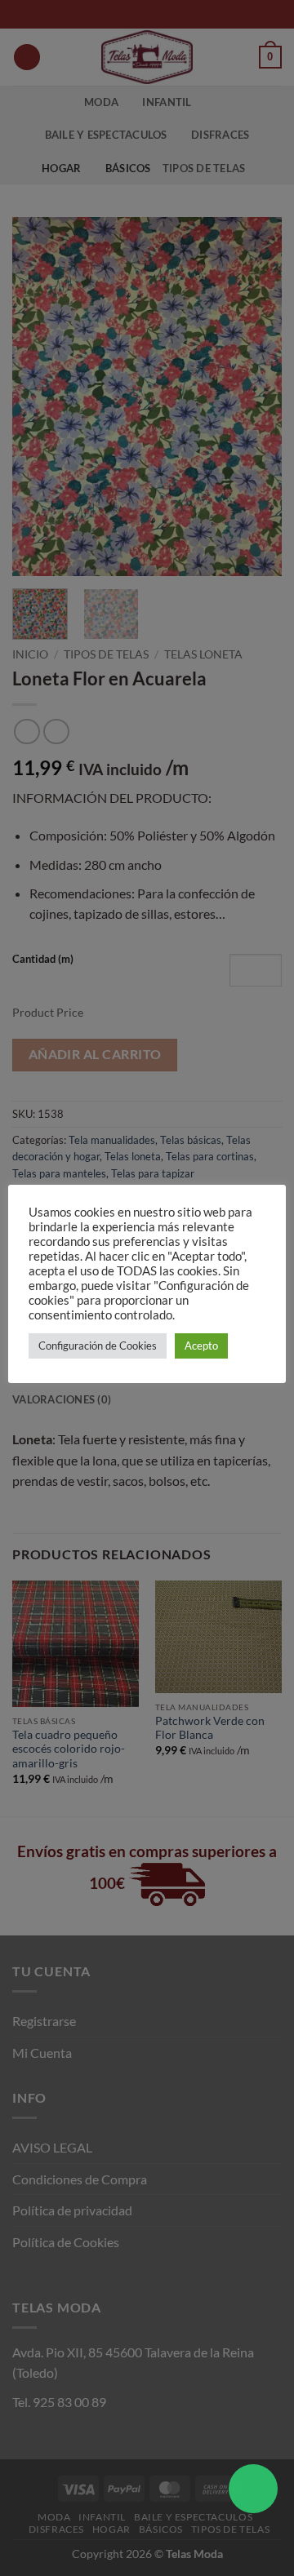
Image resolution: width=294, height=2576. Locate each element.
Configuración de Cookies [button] (98, 1346)
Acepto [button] (201, 1346)
